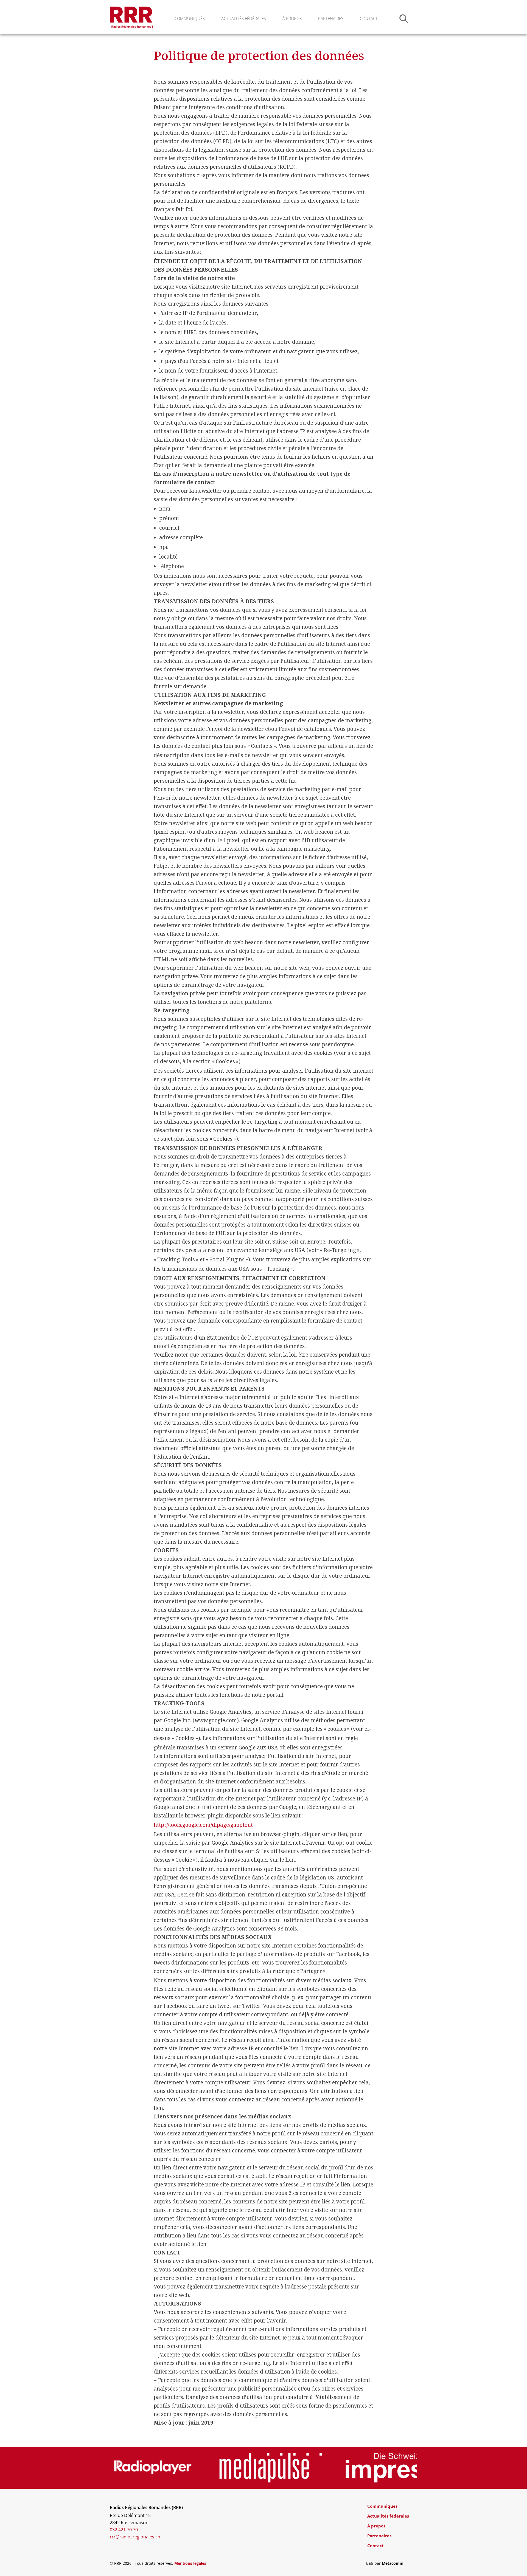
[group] (161, 2468)
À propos (292, 18)
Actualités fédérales (244, 18)
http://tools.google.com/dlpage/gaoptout (203, 1825)
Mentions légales (190, 2563)
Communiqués (190, 18)
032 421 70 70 (124, 2530)
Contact (369, 18)
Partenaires (331, 18)
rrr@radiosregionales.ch (135, 2537)
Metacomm (393, 2563)
